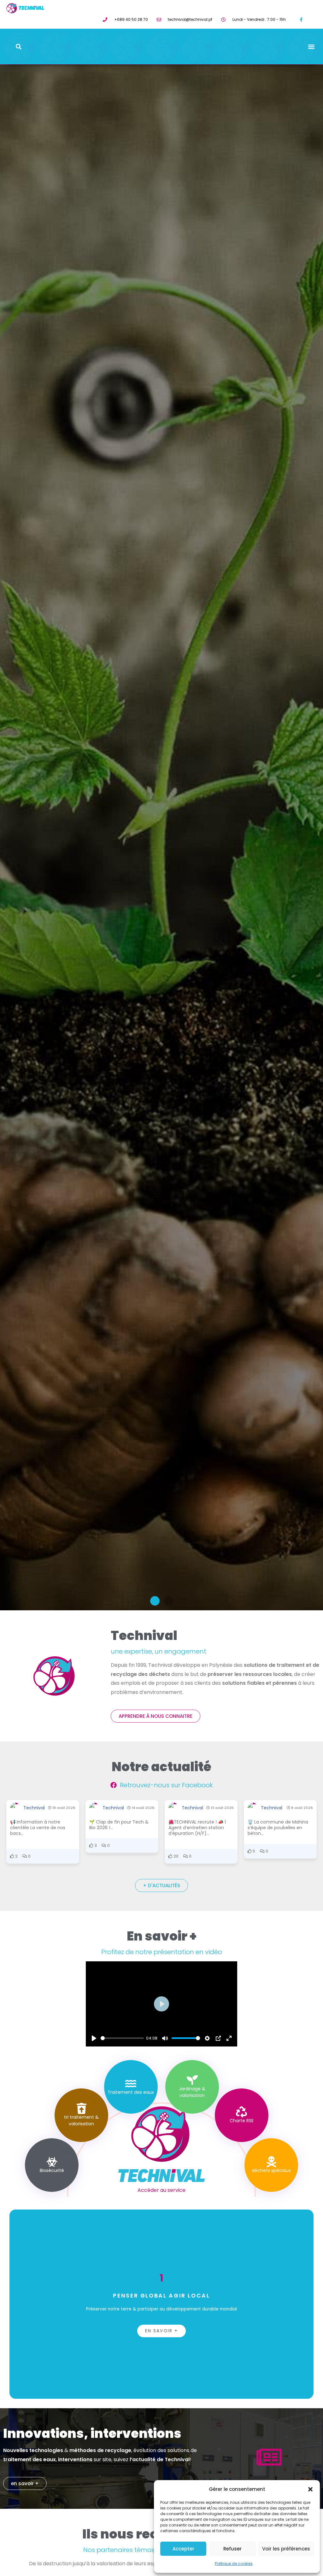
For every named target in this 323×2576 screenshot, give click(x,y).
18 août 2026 (63, 1808)
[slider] (122, 2038)
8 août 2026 (302, 1808)
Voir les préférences (286, 2549)
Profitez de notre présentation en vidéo (162, 1952)
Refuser (232, 2549)
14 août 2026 (143, 1808)
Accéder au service (161, 2190)
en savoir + (161, 2331)
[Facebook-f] (301, 19)
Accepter (183, 2549)
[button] (310, 2489)
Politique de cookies (234, 2564)
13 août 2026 (222, 1808)
